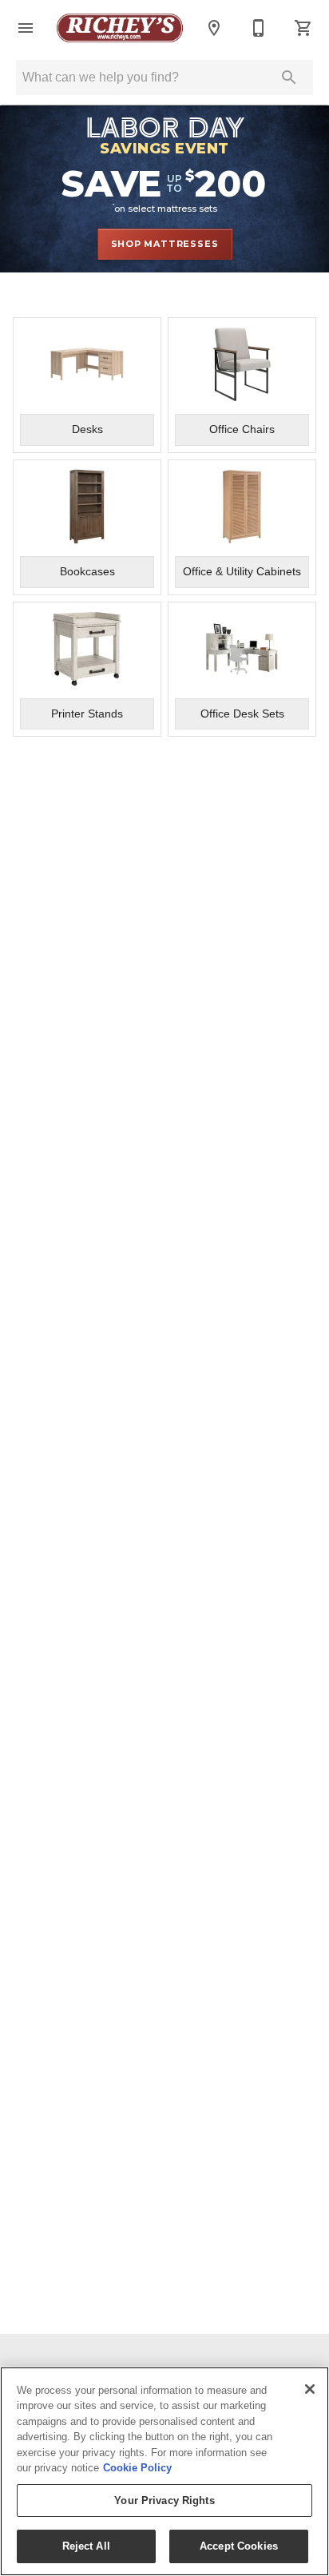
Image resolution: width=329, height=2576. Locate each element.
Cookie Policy (137, 2468)
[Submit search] (289, 78)
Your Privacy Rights (164, 2500)
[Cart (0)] (303, 28)
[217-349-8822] (259, 28)
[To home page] (120, 28)
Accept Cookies (239, 2546)
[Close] (310, 2389)
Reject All (86, 2546)
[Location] (214, 28)
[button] (26, 28)
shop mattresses (165, 244)
